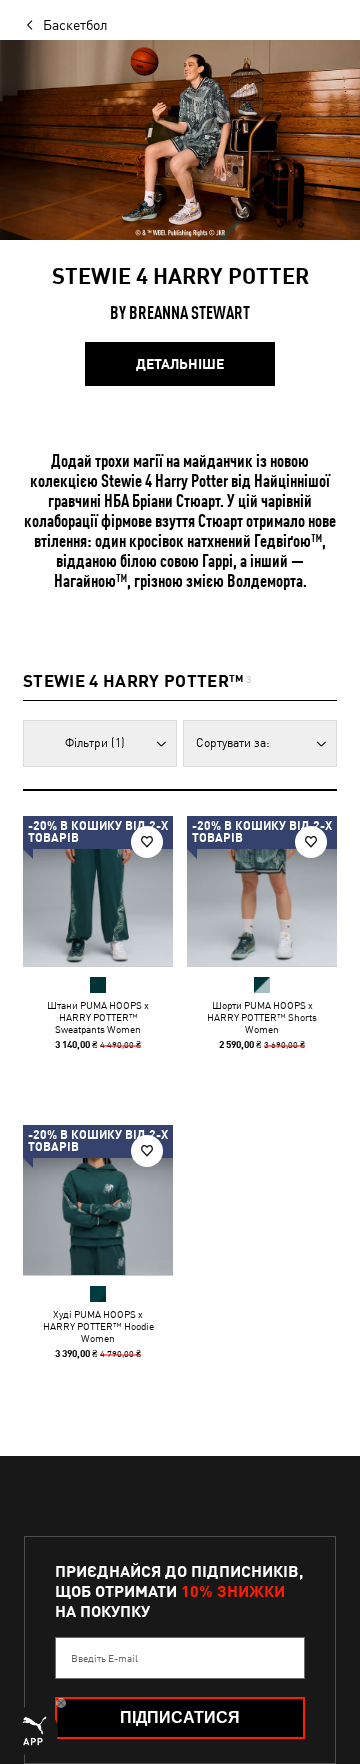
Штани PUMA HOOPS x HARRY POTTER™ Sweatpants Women (98, 1017)
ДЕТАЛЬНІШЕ (180, 364)
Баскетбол (75, 25)
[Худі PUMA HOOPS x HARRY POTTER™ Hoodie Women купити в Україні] (98, 1200)
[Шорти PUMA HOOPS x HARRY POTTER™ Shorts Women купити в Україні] (262, 891)
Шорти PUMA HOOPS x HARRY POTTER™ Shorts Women (262, 1017)
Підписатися (180, 1717)
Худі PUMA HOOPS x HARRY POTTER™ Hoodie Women (98, 1326)
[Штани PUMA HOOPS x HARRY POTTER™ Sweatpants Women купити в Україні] (98, 891)
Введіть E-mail (104, 1658)
